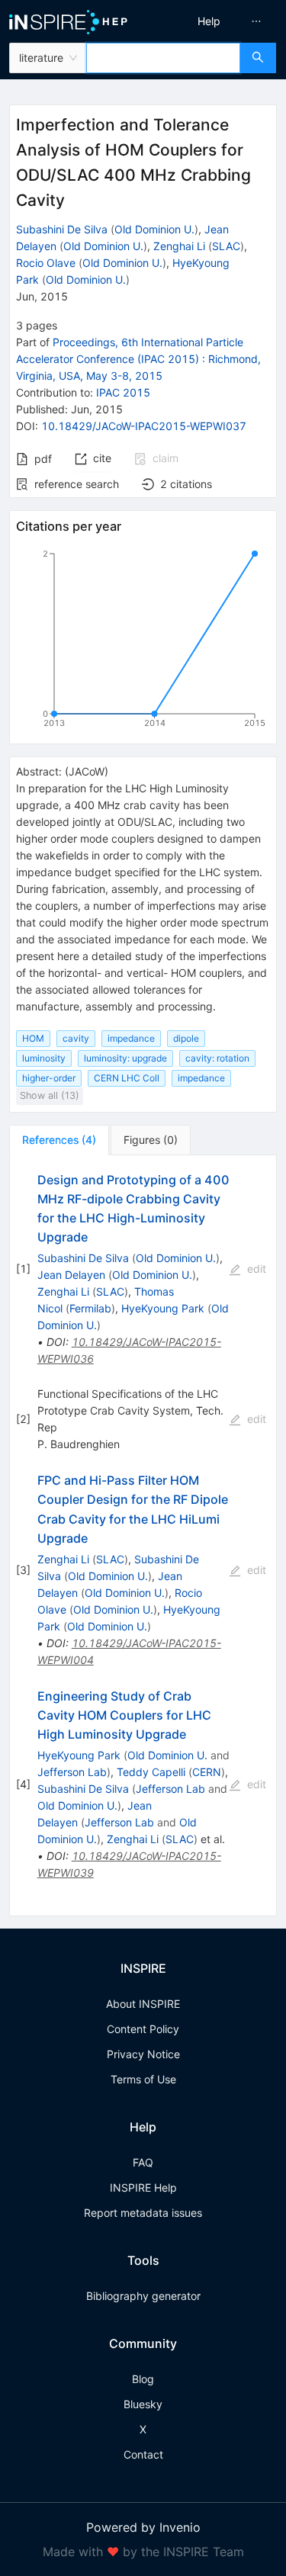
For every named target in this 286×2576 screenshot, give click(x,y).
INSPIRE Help (143, 2187)
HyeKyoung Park (163, 1308)
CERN (207, 1772)
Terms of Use (143, 2079)
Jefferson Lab (72, 1772)
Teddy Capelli (151, 1772)
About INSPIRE (143, 2004)
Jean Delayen (71, 1275)
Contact (143, 2454)
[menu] (217, 21)
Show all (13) (50, 1095)
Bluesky (143, 2404)
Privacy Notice (143, 2054)
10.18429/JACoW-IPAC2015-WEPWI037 (144, 426)
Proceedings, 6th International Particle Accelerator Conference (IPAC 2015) (138, 359)
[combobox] (163, 58)
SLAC (226, 246)
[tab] (59, 1140)
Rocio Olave (46, 263)
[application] (143, 641)
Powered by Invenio (143, 2527)
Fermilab (90, 1308)
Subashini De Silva (62, 229)
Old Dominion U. (154, 229)
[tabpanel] (143, 1536)
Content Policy (143, 2029)
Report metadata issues (143, 2213)
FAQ (143, 2162)
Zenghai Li (179, 246)
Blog (143, 2379)
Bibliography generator (143, 2296)
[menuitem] (209, 21)
